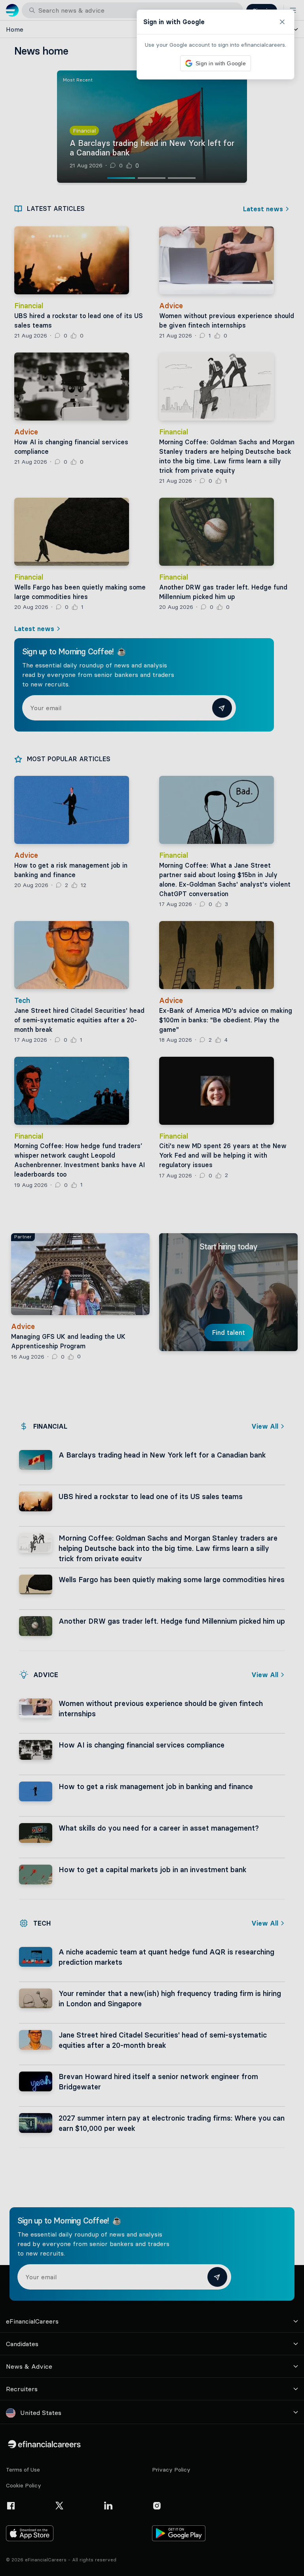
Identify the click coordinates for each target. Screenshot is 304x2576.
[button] (152, 1288)
